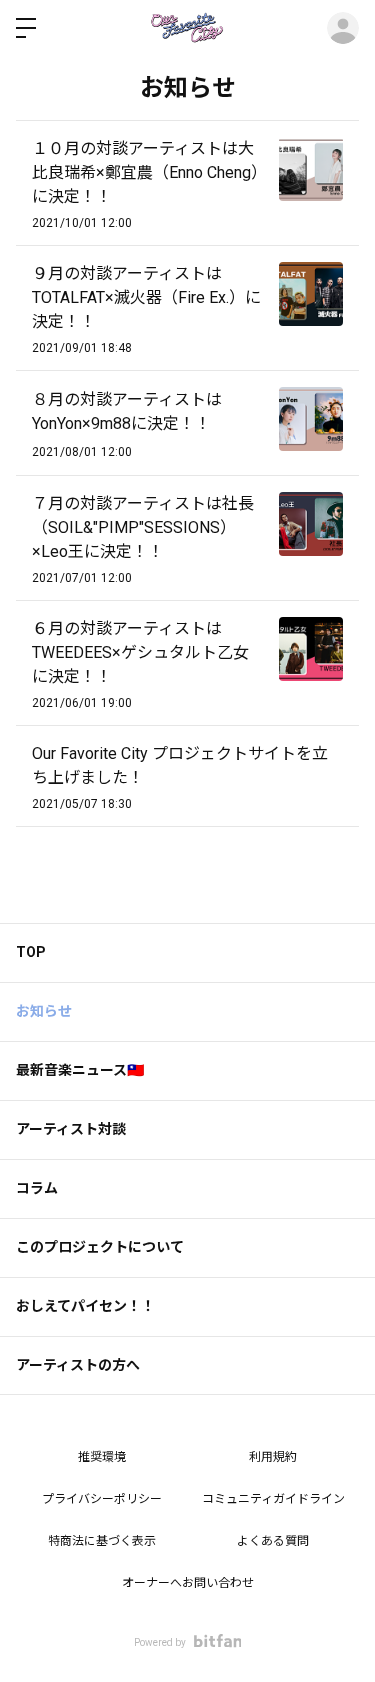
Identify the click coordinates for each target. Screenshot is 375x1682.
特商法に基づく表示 (102, 1541)
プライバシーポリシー (102, 1499)
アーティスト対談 (71, 1129)
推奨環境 (102, 1457)
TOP (31, 952)
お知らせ (44, 1011)
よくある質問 (273, 1541)
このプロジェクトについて (100, 1247)
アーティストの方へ (78, 1365)
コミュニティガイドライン (273, 1499)
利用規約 (273, 1457)
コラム (37, 1188)
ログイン (343, 28)
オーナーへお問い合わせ (188, 1583)
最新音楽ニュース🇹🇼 (80, 1070)
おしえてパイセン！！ (85, 1306)
